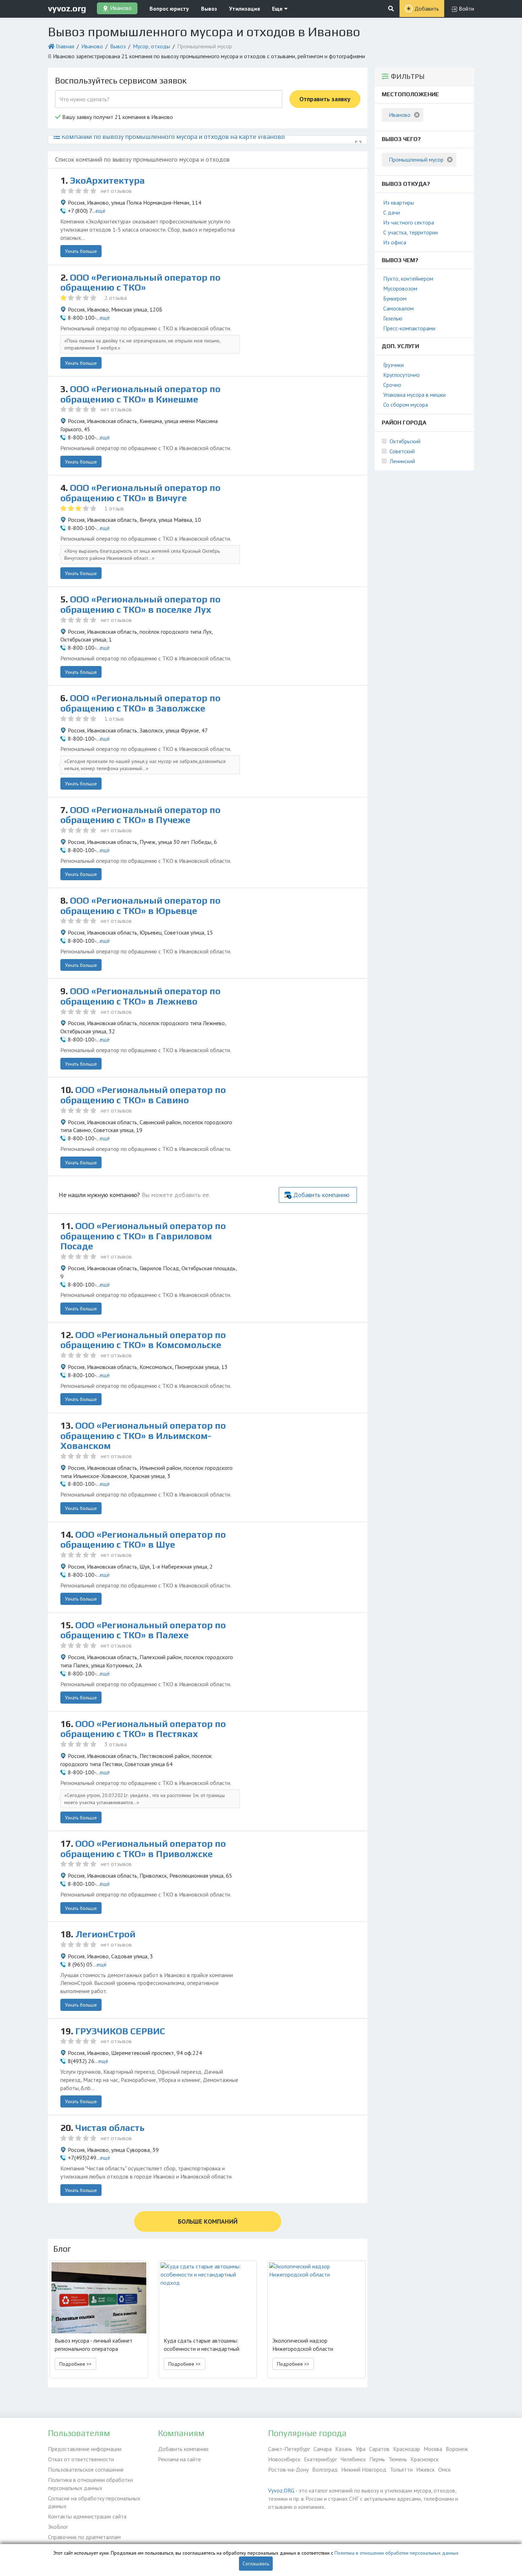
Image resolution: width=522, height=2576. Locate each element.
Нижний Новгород (364, 2469)
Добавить (427, 9)
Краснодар (407, 2449)
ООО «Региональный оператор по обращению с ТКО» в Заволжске (140, 703)
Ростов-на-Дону (288, 2469)
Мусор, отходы (151, 46)
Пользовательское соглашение (86, 2469)
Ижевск (425, 2469)
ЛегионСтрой (105, 1934)
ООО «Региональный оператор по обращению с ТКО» (140, 283)
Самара (323, 2449)
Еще (278, 9)
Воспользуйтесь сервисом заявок (121, 80)
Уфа (361, 2449)
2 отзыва (116, 298)
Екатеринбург (320, 2459)
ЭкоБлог (58, 2527)
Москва (433, 2449)
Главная (65, 46)
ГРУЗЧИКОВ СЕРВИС (120, 2031)
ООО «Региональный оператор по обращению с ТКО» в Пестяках (143, 1729)
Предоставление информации (85, 2449)
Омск (444, 2469)
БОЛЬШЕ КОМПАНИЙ (208, 2221)
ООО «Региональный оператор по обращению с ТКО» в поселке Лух (140, 604)
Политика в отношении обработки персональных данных (90, 2484)
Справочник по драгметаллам (84, 2537)
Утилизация (244, 9)
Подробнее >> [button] (75, 2364)
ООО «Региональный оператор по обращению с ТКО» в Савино (143, 1095)
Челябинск (353, 2459)
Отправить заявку (325, 99)
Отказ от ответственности (81, 2459)
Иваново (92, 46)
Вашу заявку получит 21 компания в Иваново (117, 117)
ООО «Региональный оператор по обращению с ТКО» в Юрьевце (140, 906)
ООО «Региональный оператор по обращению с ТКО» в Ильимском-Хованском (143, 1436)
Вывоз (209, 9)
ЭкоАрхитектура (107, 180)
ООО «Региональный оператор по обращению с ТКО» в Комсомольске (143, 1340)
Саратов (379, 2449)
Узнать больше (81, 251)
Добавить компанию (321, 1195)
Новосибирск (284, 2459)
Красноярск (425, 2459)
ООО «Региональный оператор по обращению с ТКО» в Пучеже (140, 815)
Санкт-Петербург (289, 2449)
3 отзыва (116, 1744)
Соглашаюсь (256, 2564)
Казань (344, 2449)
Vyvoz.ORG (281, 2490)
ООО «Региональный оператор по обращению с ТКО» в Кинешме (140, 394)
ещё (100, 211)
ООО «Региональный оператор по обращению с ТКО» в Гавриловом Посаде (143, 1236)
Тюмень (398, 2459)
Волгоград (325, 2469)
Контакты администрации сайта (87, 2516)
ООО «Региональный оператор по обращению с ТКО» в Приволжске (143, 1849)
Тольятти (401, 2469)
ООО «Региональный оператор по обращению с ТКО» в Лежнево (140, 996)
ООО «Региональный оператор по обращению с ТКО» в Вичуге (140, 493)
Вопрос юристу (169, 9)
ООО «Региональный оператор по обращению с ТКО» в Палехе (143, 1630)
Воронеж (457, 2449)
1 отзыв (114, 508)
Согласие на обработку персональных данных (94, 2502)
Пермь (377, 2459)
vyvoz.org (67, 8)
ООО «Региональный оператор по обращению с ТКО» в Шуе (143, 1540)
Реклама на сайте (180, 2459)
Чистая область (110, 2128)
